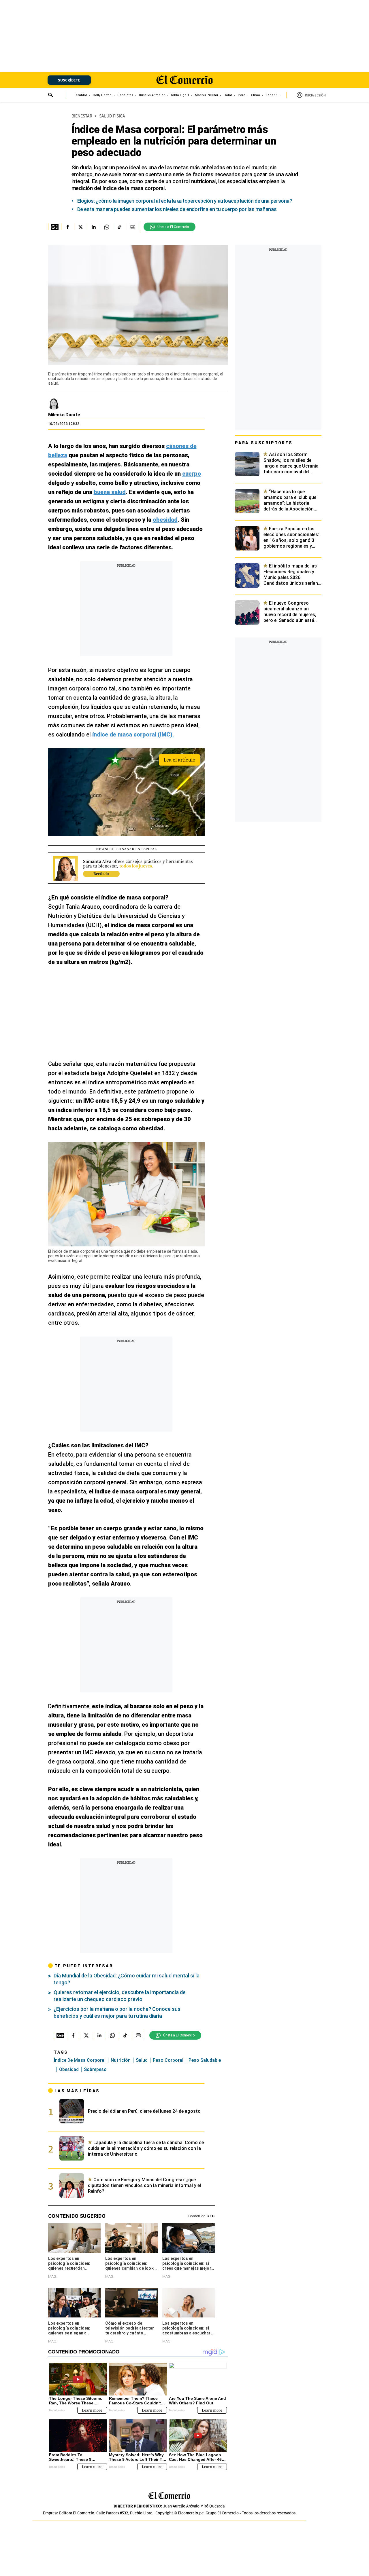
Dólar (228, 95)
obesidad (69, 2069)
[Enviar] (51, 96)
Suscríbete (69, 80)
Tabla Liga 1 (180, 95)
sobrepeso (95, 2069)
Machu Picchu (206, 95)
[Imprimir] (132, 227)
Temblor (81, 95)
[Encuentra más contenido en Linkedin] (94, 227)
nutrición (121, 2060)
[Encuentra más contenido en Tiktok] (119, 227)
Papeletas (125, 95)
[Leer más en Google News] (55, 227)
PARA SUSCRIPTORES (264, 443)
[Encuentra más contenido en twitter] (81, 227)
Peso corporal (168, 2060)
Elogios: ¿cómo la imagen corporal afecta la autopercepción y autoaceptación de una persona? (185, 201)
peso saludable (205, 2060)
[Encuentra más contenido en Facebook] (68, 227)
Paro (242, 95)
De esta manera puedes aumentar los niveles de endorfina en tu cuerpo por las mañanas (177, 209)
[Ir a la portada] (169, 2496)
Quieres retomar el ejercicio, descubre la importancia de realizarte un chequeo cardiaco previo (120, 1996)
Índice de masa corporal (80, 2060)
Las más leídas (77, 2091)
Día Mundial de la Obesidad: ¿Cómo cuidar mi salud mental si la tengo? (127, 1979)
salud (142, 2060)
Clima (256, 95)
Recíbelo (101, 873)
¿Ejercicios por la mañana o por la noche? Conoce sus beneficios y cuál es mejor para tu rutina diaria (117, 2012)
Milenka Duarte (64, 415)
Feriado (272, 95)
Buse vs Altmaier (152, 95)
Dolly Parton (102, 95)
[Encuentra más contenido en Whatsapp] (107, 227)
